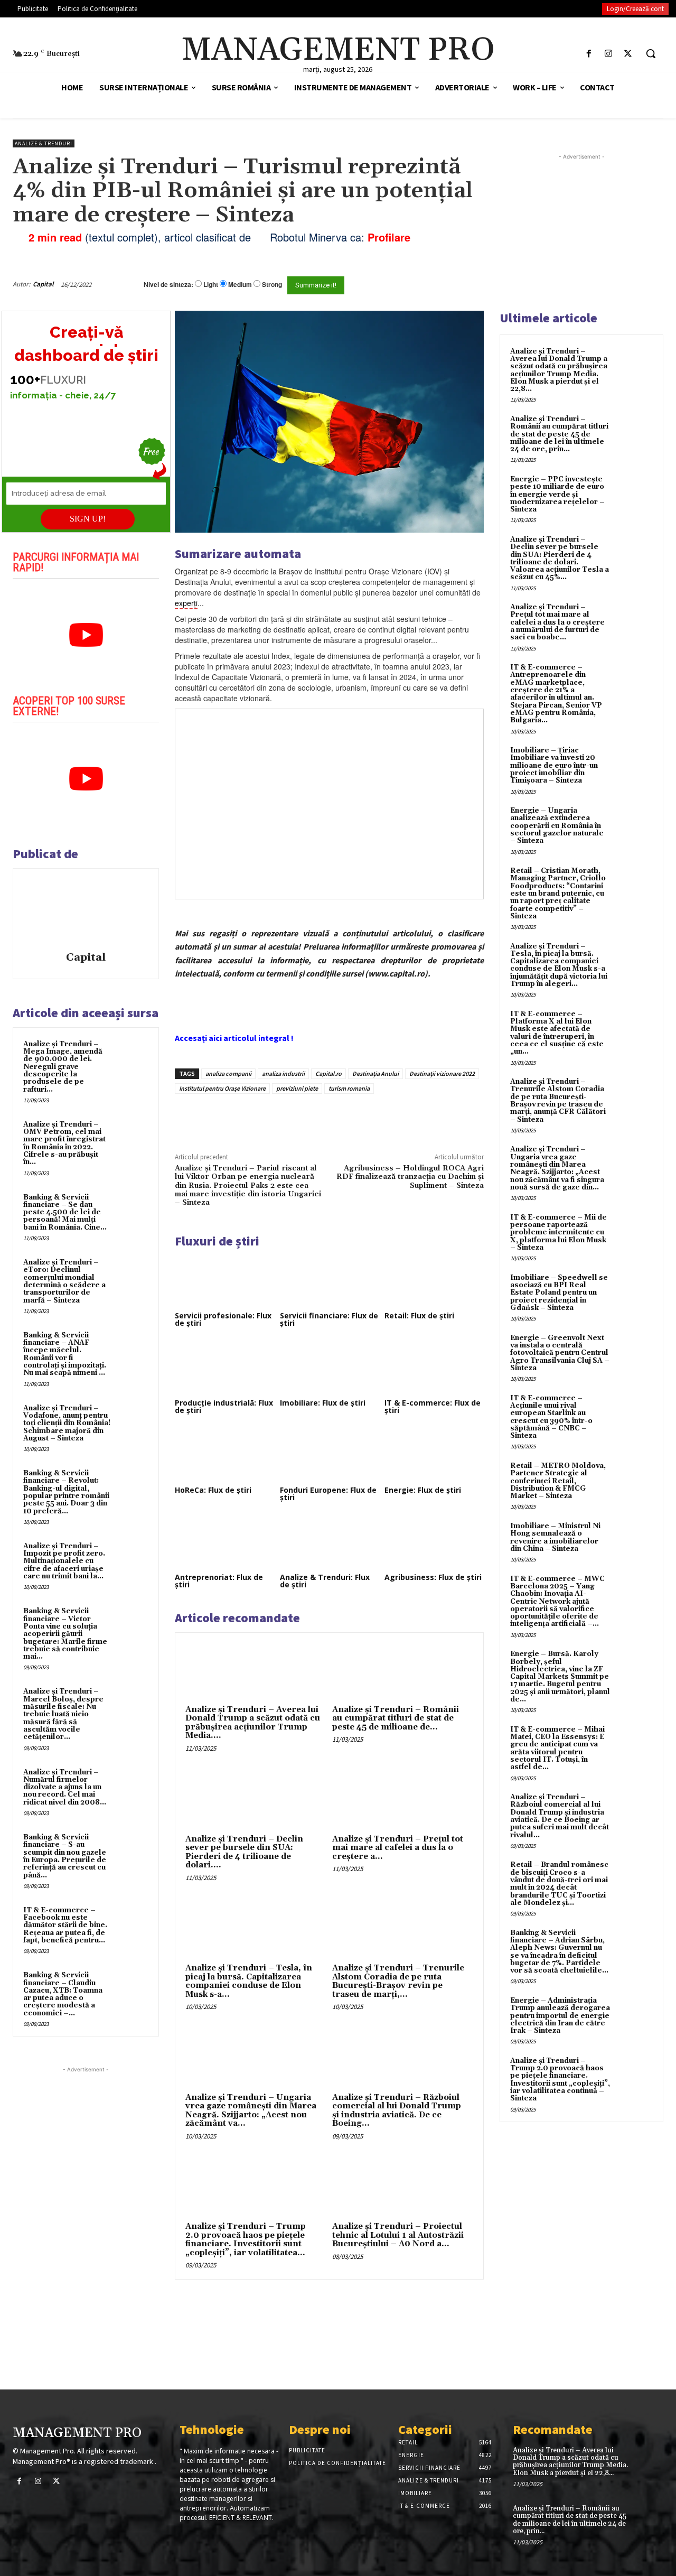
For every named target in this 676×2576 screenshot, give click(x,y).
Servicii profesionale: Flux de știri (223, 1319)
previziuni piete (297, 1088)
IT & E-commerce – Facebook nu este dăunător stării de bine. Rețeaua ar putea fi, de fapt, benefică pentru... (65, 1925)
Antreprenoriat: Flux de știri (219, 1581)
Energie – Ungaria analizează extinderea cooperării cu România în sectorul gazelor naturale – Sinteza (557, 826)
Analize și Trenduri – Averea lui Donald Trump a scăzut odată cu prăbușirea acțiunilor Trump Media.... (253, 1723)
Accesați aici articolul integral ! (234, 1038)
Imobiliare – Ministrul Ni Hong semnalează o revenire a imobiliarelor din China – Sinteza (555, 1537)
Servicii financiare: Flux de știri (329, 1319)
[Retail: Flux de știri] (434, 1280)
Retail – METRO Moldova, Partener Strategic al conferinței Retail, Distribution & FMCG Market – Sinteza (558, 1481)
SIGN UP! (88, 519)
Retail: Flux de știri (419, 1315)
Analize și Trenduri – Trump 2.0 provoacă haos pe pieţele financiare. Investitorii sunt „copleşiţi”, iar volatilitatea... (246, 2240)
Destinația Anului (375, 1073)
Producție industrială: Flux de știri (224, 1406)
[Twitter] (628, 54)
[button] (651, 53)
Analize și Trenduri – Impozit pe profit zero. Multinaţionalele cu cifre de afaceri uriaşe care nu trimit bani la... (64, 1561)
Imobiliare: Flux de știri (323, 1403)
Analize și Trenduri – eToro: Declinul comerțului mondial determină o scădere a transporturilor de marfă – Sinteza (64, 1281)
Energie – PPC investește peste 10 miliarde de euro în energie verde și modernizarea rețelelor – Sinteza (557, 494)
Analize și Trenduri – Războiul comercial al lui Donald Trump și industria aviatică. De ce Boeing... (397, 2111)
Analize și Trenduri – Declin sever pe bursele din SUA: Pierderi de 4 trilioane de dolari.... (244, 1852)
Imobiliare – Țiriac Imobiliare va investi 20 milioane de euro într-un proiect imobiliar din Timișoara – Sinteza (554, 765)
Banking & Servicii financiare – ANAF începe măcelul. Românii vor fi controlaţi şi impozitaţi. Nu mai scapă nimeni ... (65, 1354)
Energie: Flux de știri (423, 1490)
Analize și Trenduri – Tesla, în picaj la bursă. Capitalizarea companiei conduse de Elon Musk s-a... (249, 1981)
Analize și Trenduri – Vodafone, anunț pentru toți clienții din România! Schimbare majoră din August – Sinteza (67, 1423)
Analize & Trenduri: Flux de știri (325, 1581)
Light (211, 285)
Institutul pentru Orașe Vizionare (222, 1088)
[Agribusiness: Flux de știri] (434, 1542)
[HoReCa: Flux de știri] (224, 1455)
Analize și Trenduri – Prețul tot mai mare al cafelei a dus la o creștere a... (398, 1848)
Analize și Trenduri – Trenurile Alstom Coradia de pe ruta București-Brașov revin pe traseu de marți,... (398, 1981)
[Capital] (86, 912)
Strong (272, 285)
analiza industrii (283, 1073)
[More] (354, 1118)
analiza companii (228, 1073)
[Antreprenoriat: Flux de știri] (224, 1542)
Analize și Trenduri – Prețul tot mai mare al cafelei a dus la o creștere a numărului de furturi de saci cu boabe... (557, 622)
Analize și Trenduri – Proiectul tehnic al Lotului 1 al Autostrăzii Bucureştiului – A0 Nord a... (398, 2235)
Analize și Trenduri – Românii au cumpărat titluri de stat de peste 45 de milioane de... (396, 1718)
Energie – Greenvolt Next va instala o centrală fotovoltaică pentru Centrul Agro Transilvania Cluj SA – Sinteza (560, 1353)
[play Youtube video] (86, 635)
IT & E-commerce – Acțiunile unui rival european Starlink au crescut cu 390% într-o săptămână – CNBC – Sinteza (551, 1417)
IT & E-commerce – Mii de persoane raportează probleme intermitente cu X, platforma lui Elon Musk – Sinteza (558, 1233)
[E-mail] (448, 284)
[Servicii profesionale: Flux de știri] (224, 1280)
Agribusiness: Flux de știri (433, 1577)
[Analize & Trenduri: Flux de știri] (330, 1542)
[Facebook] (589, 54)
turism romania (349, 1088)
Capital (43, 284)
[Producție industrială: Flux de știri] (224, 1368)
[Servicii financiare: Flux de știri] (330, 1280)
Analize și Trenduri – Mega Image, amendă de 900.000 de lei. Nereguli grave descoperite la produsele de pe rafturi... (63, 1067)
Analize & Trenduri (44, 143)
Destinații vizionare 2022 (442, 1073)
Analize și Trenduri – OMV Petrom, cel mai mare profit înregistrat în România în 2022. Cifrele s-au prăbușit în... (64, 1143)
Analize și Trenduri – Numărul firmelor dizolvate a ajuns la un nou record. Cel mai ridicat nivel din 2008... (65, 1787)
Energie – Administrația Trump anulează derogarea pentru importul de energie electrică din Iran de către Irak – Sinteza (560, 2016)
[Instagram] (609, 54)
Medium (240, 285)
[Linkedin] (330, 1118)
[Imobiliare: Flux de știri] (330, 1368)
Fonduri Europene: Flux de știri (328, 1494)
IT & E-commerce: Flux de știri (433, 1406)
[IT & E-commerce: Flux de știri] (434, 1368)
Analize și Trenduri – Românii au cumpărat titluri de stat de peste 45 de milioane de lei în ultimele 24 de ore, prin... (559, 434)
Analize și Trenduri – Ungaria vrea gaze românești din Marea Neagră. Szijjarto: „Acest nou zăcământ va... (251, 2111)
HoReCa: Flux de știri (213, 1490)
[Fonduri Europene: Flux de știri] (330, 1455)
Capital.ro (328, 1073)
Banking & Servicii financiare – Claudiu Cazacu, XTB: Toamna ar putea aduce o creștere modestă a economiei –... (63, 1994)
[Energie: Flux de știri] (434, 1455)
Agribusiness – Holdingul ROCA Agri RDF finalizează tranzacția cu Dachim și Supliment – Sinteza (410, 1177)
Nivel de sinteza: (168, 284)
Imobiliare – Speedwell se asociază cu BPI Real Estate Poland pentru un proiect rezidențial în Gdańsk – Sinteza (559, 1293)
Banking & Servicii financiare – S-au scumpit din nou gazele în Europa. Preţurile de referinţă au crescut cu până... (65, 1856)
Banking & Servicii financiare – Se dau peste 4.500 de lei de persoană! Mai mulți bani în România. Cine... (65, 1212)
